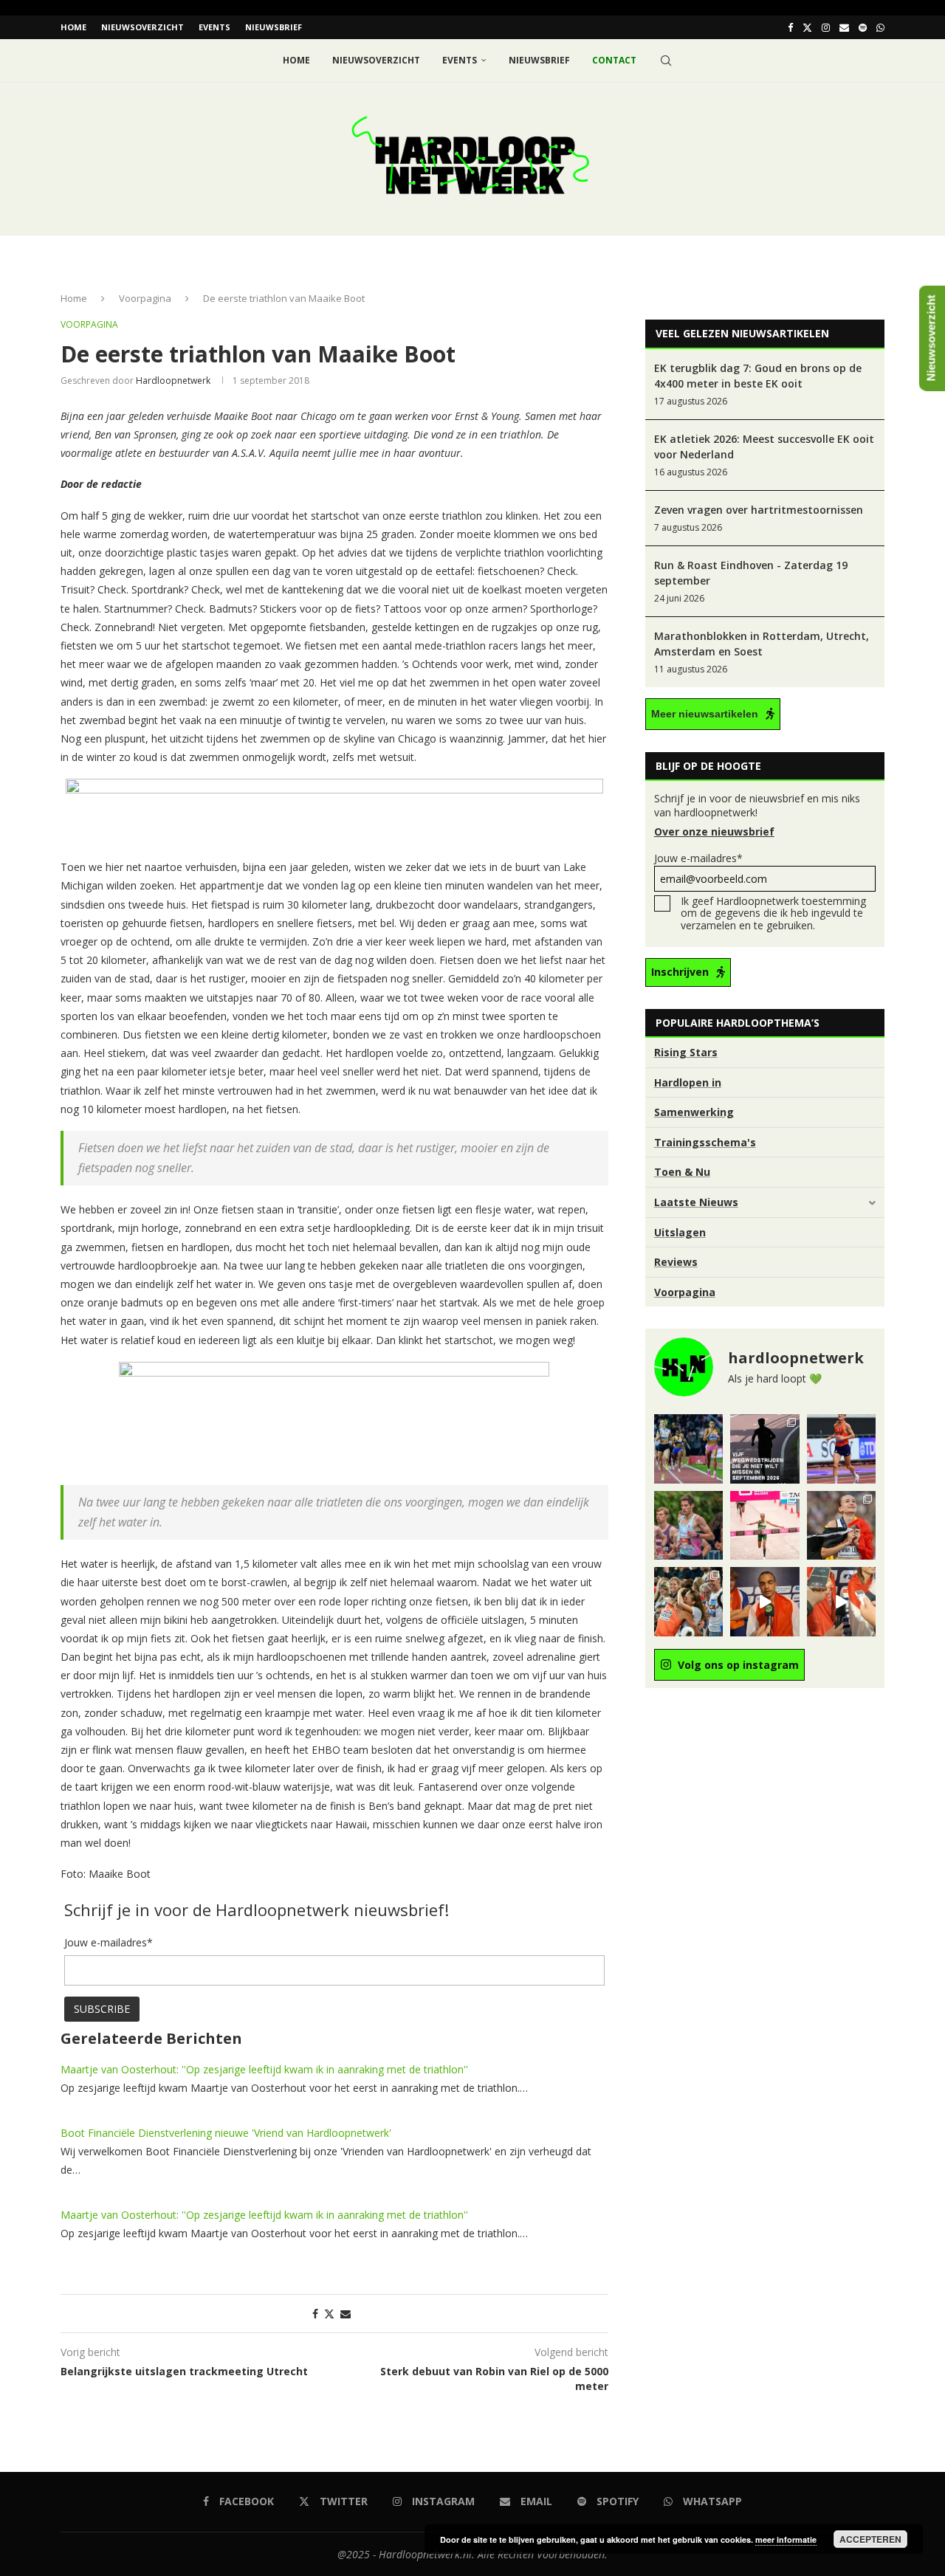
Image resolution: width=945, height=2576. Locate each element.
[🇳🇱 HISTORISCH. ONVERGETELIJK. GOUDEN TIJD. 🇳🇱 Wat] (688, 1601)
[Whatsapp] (880, 27)
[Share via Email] (346, 2314)
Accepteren (870, 2539)
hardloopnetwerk (173, 380)
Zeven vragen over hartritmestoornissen (759, 510)
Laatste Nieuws (696, 1202)
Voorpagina (145, 298)
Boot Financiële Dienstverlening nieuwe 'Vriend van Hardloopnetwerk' (226, 2133)
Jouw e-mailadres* (698, 858)
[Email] (844, 27)
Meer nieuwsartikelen (705, 714)
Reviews (676, 1262)
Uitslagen (680, 1232)
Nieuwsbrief (274, 27)
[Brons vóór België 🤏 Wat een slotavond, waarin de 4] (764, 1601)
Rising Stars (686, 1052)
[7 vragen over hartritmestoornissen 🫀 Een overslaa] (841, 1449)
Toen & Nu (682, 1172)
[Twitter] (807, 27)
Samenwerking (694, 1112)
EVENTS (214, 27)
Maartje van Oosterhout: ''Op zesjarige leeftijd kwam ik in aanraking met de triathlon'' (264, 2069)
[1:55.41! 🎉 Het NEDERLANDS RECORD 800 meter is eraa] (688, 1449)
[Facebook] (790, 27)
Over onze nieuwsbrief (714, 831)
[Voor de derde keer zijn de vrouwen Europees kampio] (841, 1601)
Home (73, 27)
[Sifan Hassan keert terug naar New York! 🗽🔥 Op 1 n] (764, 1525)
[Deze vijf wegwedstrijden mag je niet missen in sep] (764, 1449)
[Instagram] (826, 27)
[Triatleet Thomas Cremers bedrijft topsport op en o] (688, 1525)
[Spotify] (863, 27)
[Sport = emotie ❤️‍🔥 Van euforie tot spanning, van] (841, 1525)
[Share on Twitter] (329, 2314)
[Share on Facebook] (315, 2314)
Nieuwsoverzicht (142, 27)
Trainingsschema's (705, 1142)
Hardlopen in (688, 1082)
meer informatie (786, 2539)
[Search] (666, 61)
